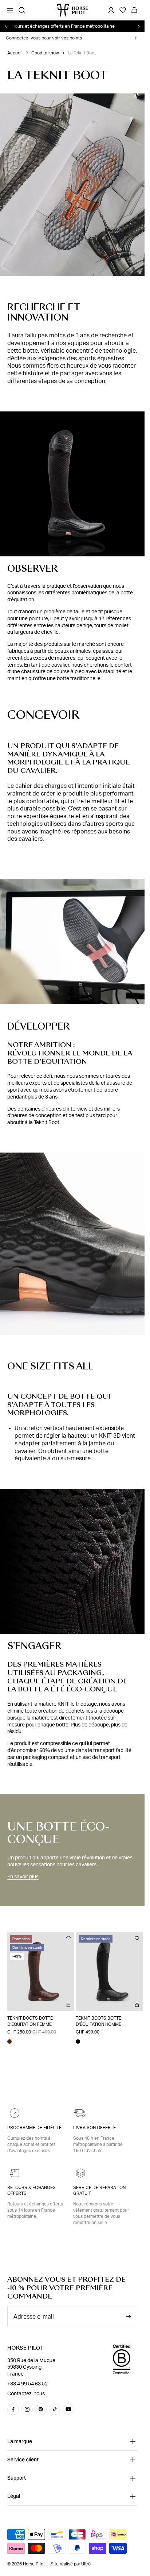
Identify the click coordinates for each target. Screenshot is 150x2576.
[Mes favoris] (66, 1938)
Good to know (45, 53)
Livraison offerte (94, 2128)
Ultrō (86, 2564)
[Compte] (111, 10)
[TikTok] (55, 2409)
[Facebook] (13, 2409)
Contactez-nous (26, 2394)
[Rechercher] (22, 10)
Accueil (15, 53)
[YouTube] (68, 2409)
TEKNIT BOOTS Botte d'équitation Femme (30, 2018)
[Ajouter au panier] (66, 2002)
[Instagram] (27, 2409)
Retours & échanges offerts (31, 2191)
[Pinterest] (41, 2409)
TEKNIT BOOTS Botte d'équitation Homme (96, 2018)
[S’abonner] (129, 2317)
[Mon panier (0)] (134, 10)
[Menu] (10, 10)
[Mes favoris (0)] (123, 10)
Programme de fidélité (34, 2128)
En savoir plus (23, 1877)
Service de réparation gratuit (99, 2191)
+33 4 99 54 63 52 (27, 2384)
